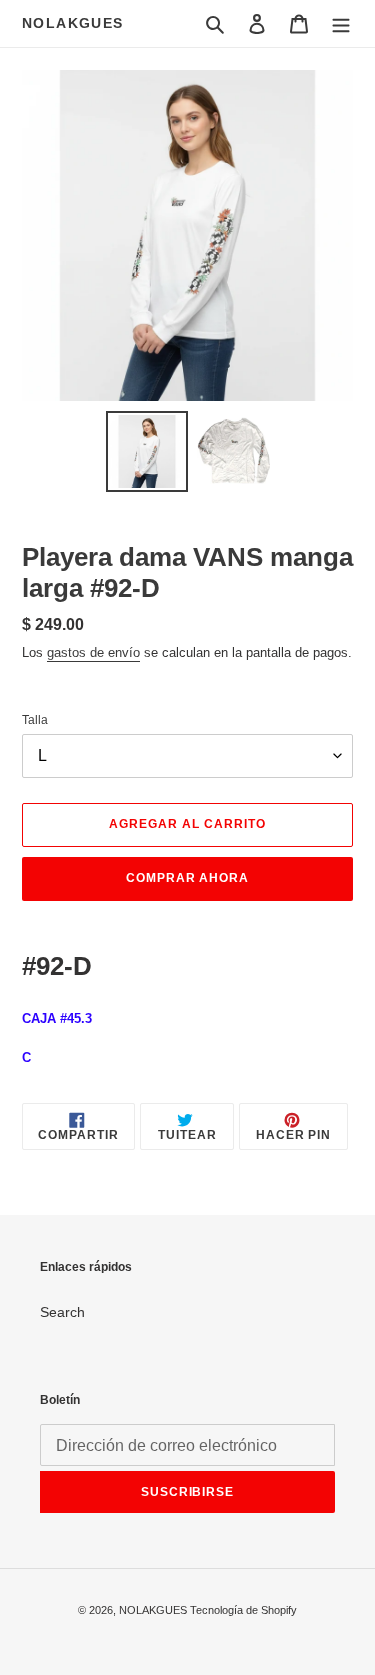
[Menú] (341, 23)
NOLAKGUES (73, 23)
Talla (35, 720)
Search (62, 1312)
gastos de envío (93, 652)
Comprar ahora (187, 878)
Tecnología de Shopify (243, 1610)
